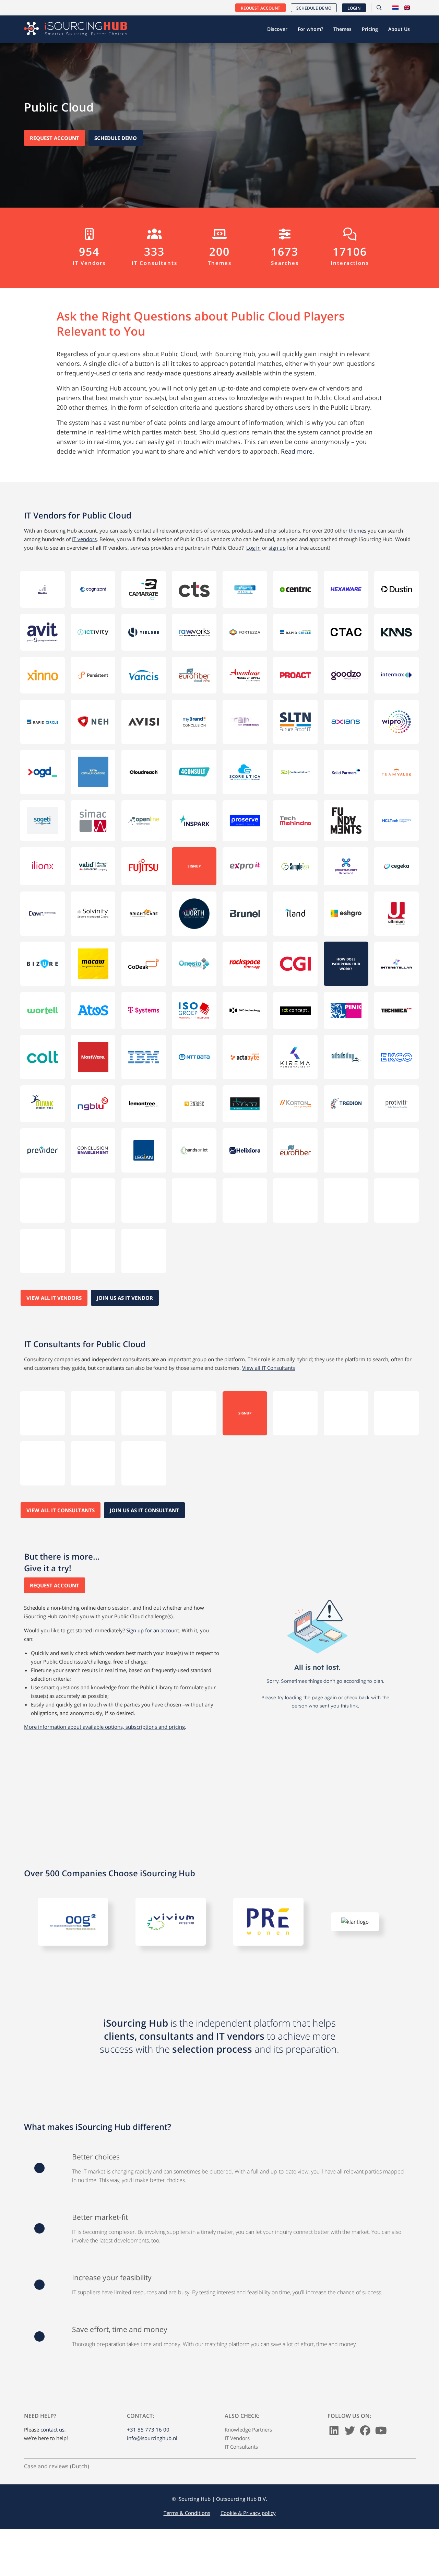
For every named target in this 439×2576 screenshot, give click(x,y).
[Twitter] (350, 2403)
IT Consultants (241, 2417)
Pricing (370, 29)
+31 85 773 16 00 (148, 2400)
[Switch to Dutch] (395, 8)
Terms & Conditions (187, 2484)
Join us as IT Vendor (125, 1276)
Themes (342, 29)
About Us (399, 29)
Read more (297, 451)
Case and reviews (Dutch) (57, 2437)
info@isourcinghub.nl (152, 2409)
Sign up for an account (153, 1601)
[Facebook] (365, 2403)
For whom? (310, 29)
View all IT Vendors (54, 1276)
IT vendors (84, 539)
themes (358, 531)
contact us (52, 2400)
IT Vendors (237, 2409)
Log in (253, 548)
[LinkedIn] (334, 2403)
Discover (277, 29)
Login (354, 8)
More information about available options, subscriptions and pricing (104, 1698)
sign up (277, 548)
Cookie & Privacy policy (248, 2484)
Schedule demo (314, 8)
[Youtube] (381, 2403)
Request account (260, 8)
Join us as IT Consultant (144, 1481)
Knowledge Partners (248, 2400)
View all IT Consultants (269, 1346)
